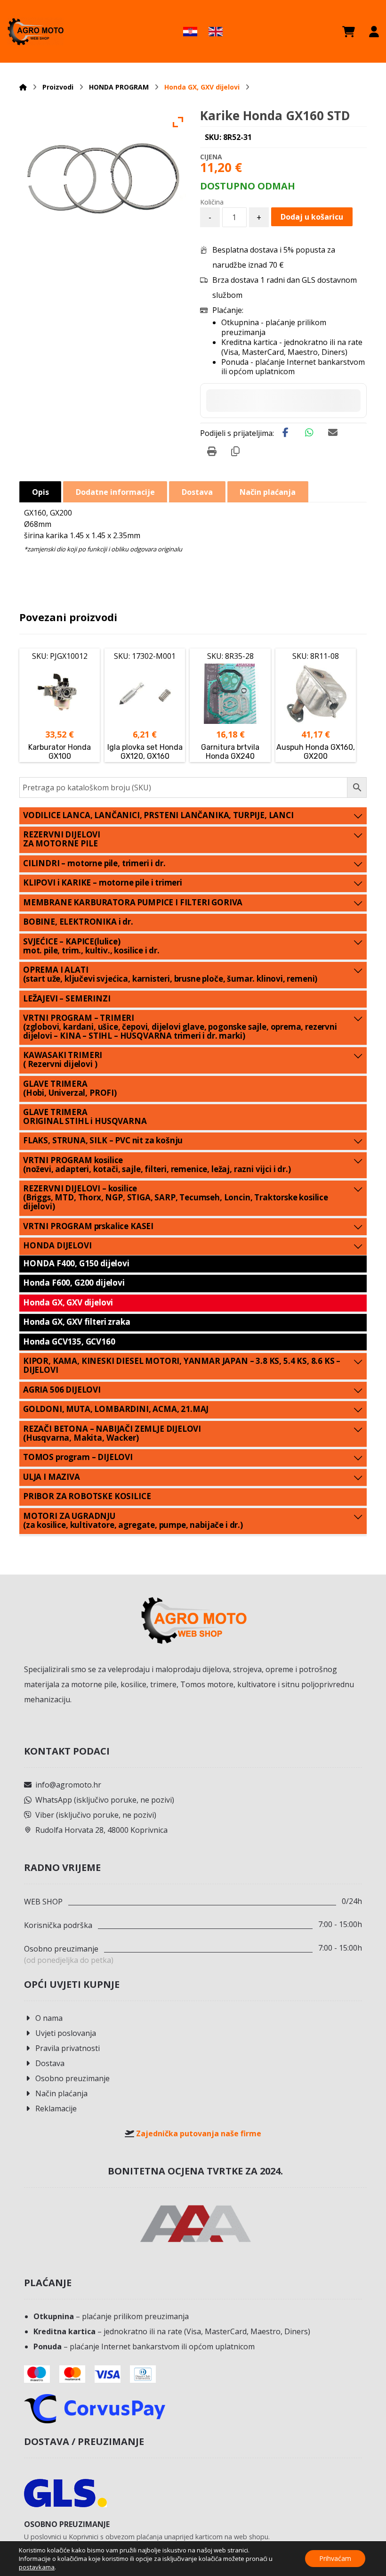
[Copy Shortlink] (235, 451)
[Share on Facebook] (286, 433)
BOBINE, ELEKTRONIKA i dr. (78, 922)
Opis (40, 492)
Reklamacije (56, 2108)
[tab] (40, 492)
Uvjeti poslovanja (66, 2033)
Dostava (50, 2063)
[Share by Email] (333, 433)
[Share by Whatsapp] (309, 433)
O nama (49, 2018)
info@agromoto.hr (68, 1785)
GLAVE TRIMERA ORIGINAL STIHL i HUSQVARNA (85, 1116)
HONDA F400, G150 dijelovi (76, 1263)
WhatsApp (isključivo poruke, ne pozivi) (105, 1800)
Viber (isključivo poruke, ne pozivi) (96, 1815)
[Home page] (23, 87)
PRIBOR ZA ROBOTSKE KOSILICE (87, 1496)
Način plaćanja (61, 2093)
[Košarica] (349, 32)
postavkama (37, 2567)
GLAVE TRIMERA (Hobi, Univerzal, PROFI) (70, 1088)
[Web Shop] (35, 31)
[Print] (212, 451)
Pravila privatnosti (68, 2048)
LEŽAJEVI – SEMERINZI (67, 998)
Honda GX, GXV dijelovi (68, 1302)
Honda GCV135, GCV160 (69, 1341)
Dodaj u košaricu (312, 217)
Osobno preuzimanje (72, 2078)
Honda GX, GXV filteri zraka (76, 1322)
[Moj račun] (374, 32)
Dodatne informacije (115, 492)
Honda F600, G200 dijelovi (74, 1283)
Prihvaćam (335, 2558)
